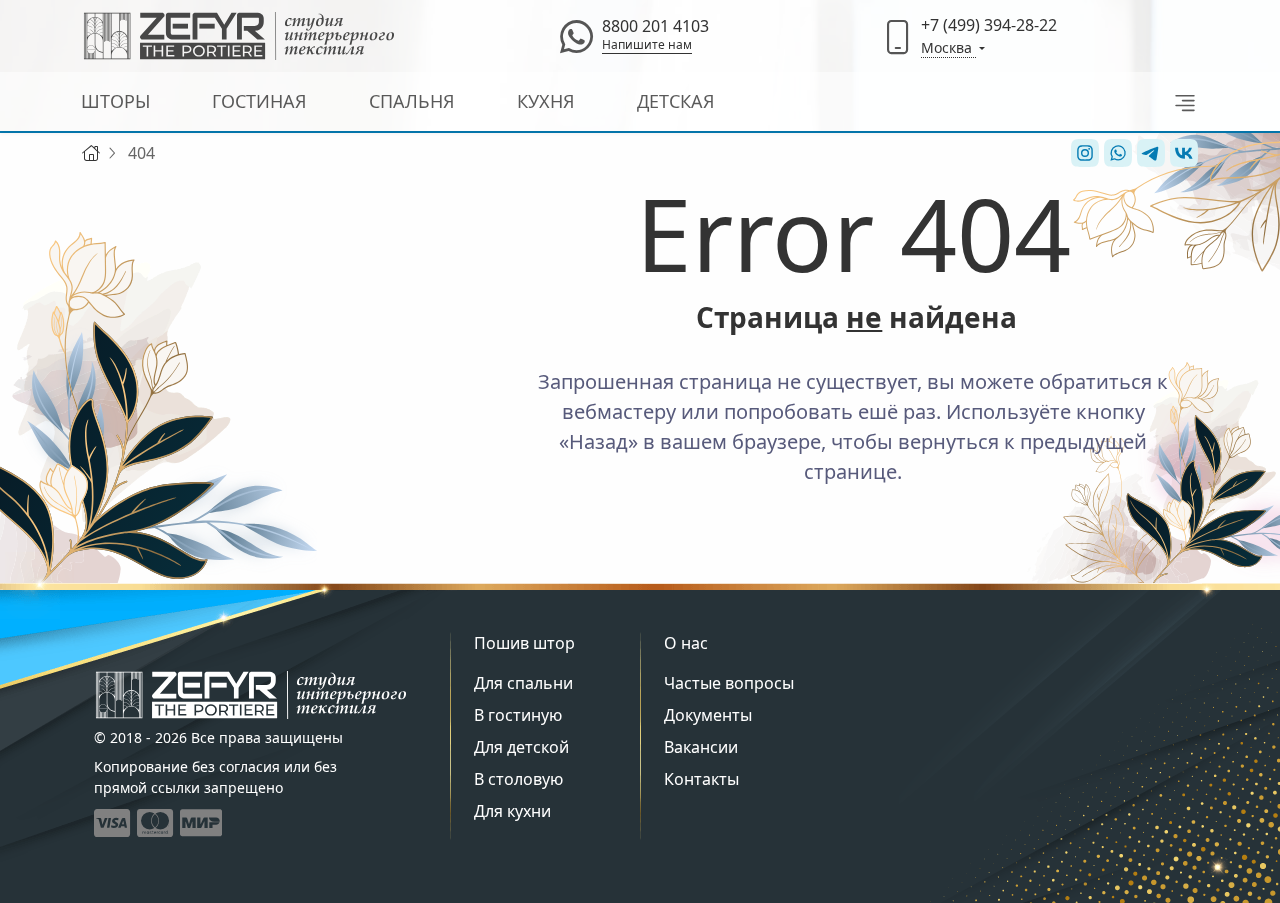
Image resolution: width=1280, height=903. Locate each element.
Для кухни (512, 811)
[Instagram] (1082, 153)
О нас (686, 643)
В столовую (518, 779)
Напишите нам (647, 44)
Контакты (701, 779)
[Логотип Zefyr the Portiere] (239, 36)
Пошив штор (524, 643)
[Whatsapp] (576, 36)
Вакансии (701, 747)
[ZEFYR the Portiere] (251, 695)
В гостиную (518, 715)
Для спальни (523, 683)
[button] (1179, 101)
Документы (708, 715)
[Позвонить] (898, 36)
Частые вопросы (729, 683)
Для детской (521, 747)
